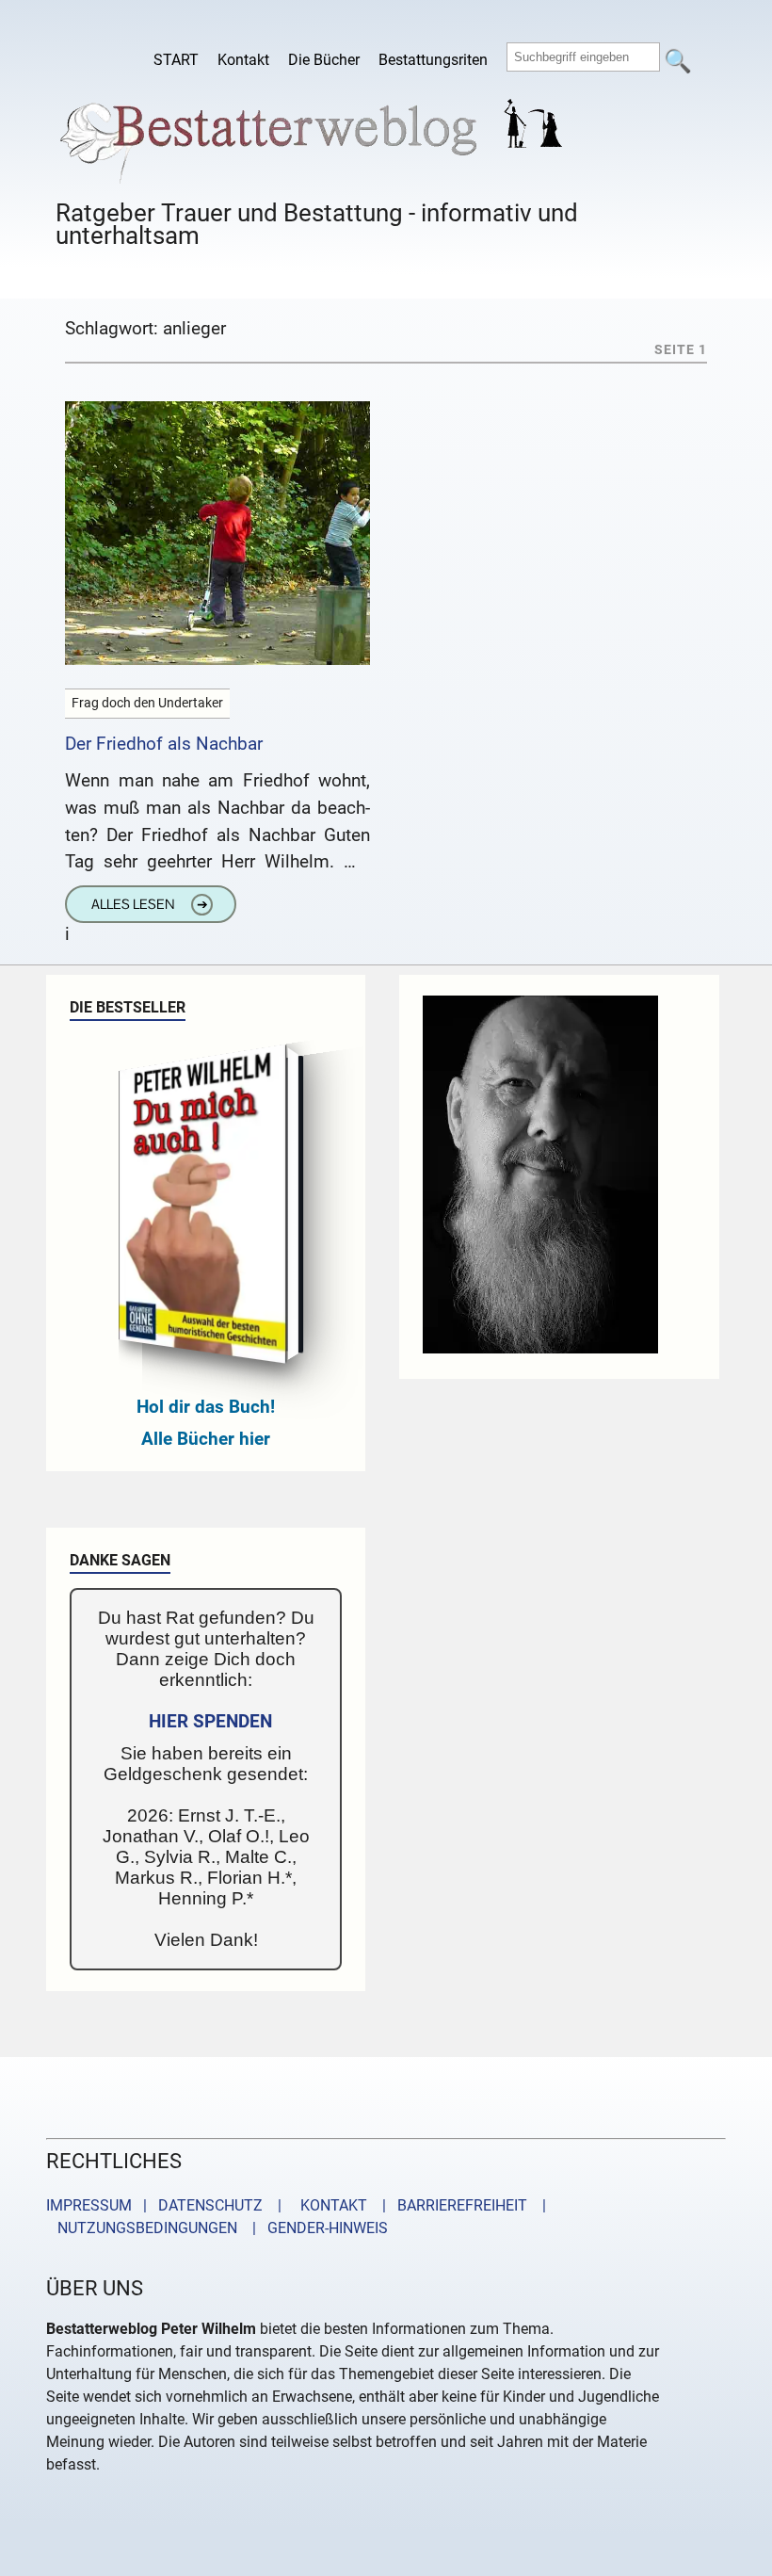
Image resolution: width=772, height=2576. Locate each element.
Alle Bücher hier (206, 1439)
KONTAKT (330, 2205)
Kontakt (243, 60)
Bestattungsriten (433, 60)
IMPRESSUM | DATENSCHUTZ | (168, 2205)
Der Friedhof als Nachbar (164, 744)
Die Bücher (324, 60)
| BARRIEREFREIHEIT (449, 2205)
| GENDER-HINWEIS (314, 2228)
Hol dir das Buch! (206, 1407)
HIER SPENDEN (210, 1721)
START (176, 60)
